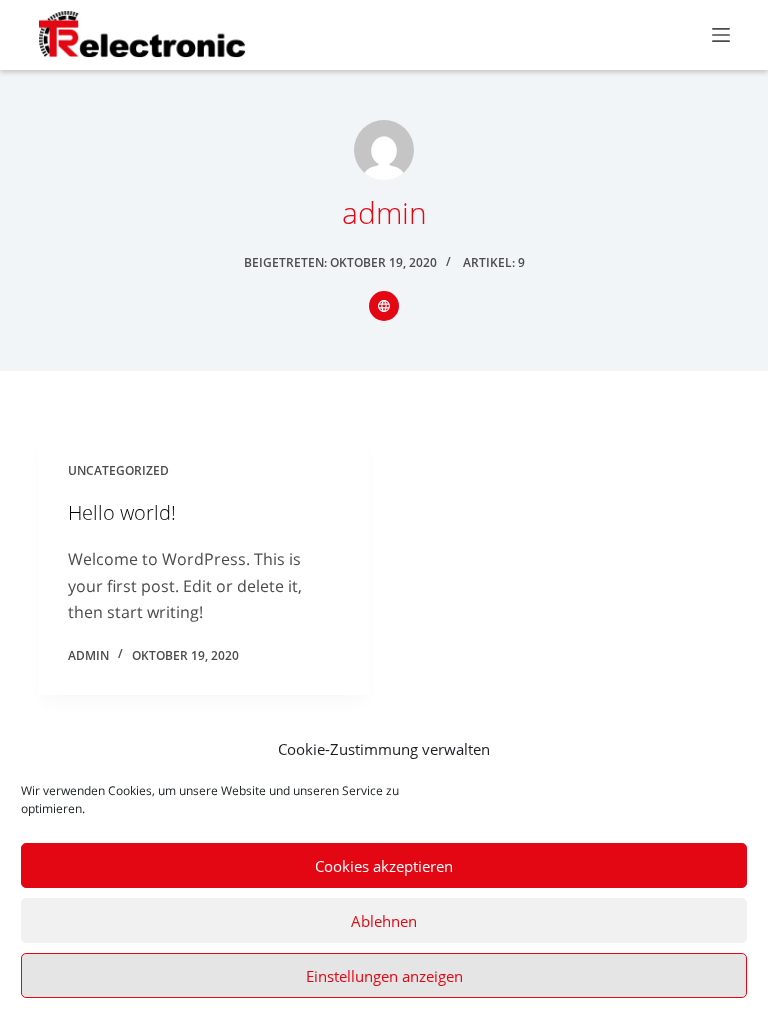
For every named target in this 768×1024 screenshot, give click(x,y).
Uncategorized (118, 470)
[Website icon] (384, 306)
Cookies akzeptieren (384, 866)
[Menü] (721, 35)
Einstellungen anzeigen (384, 976)
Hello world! (122, 512)
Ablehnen (384, 921)
